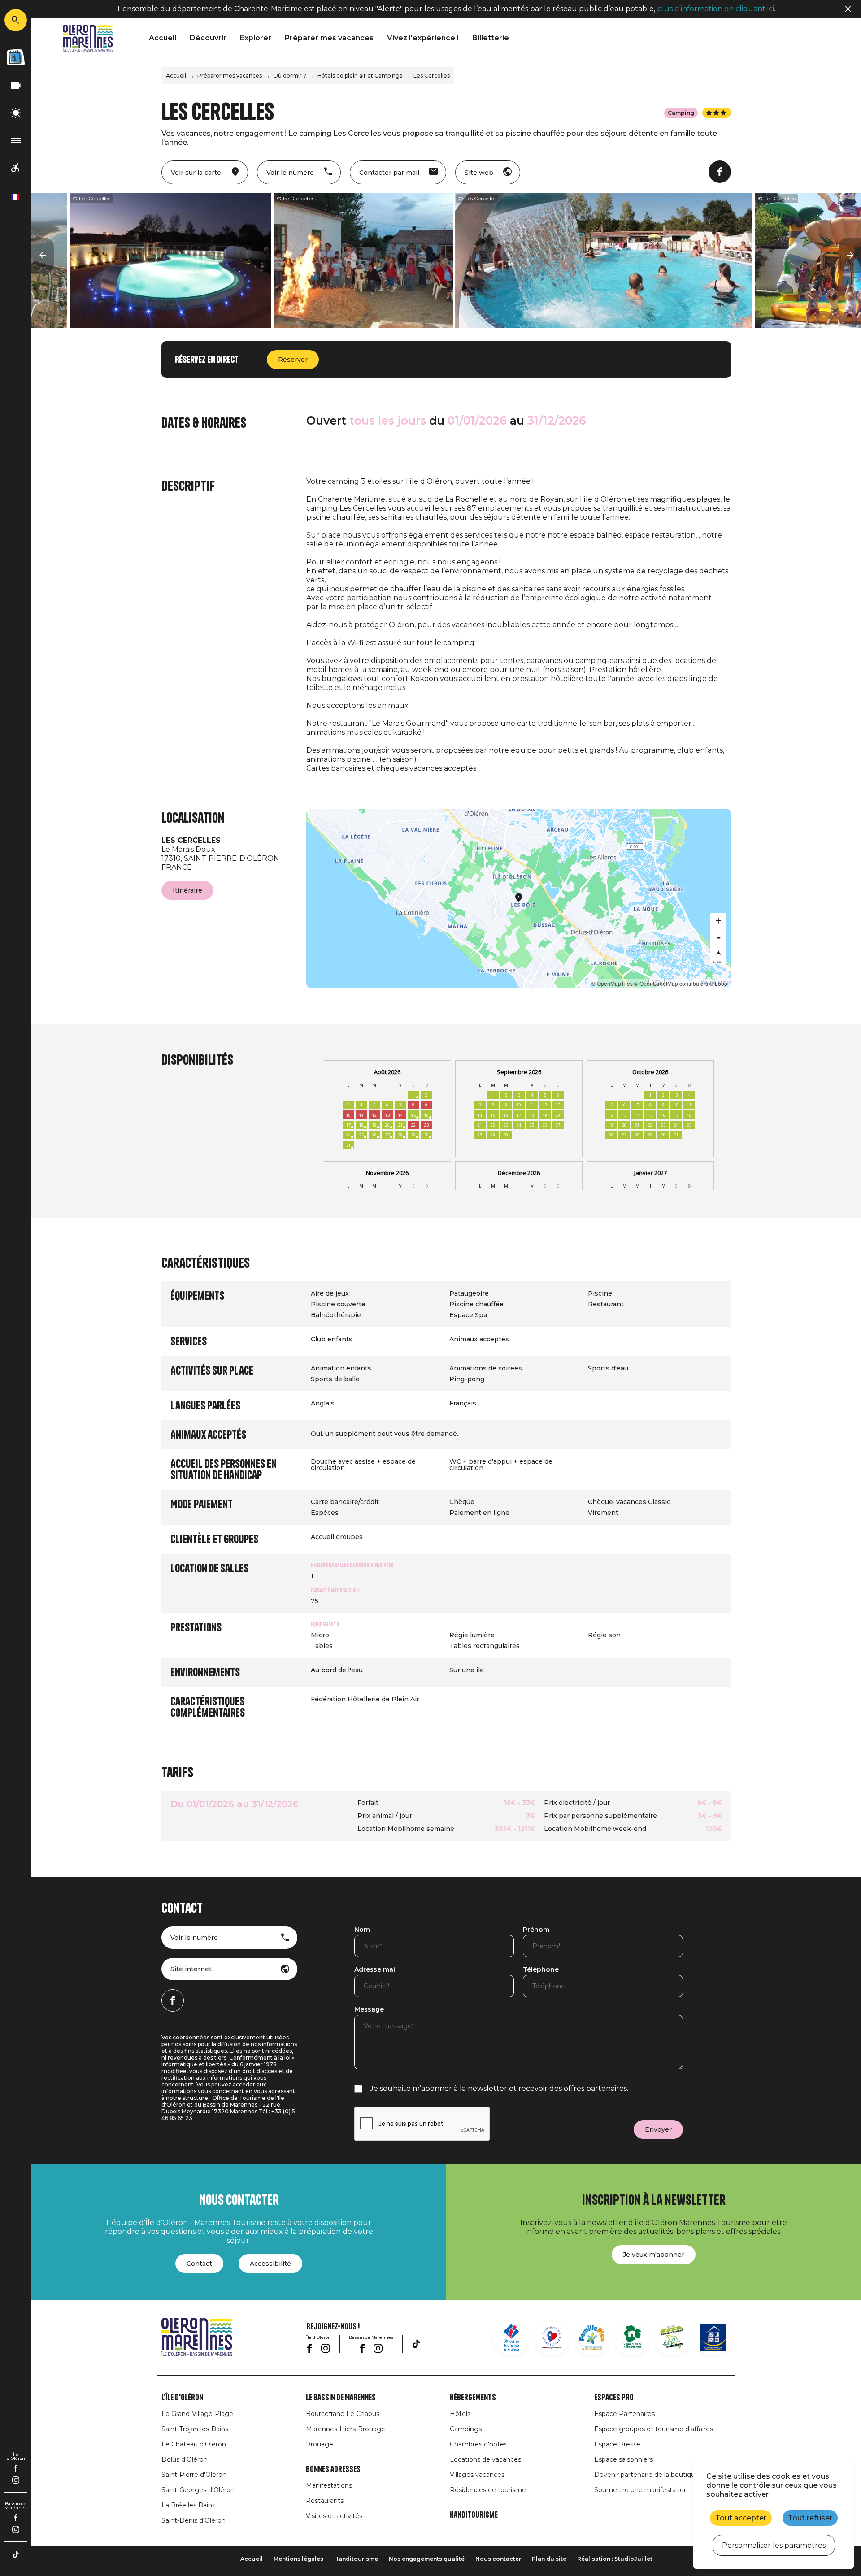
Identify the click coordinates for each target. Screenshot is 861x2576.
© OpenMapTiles (612, 983)
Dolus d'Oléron (185, 2459)
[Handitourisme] (16, 168)
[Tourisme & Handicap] (713, 2337)
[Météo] (16, 113)
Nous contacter (498, 2559)
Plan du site (549, 2559)
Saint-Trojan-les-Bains (195, 2429)
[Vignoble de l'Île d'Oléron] (632, 2337)
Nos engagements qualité (427, 2559)
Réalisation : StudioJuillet (615, 2559)
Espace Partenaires (624, 2414)
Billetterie (491, 38)
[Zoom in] (718, 921)
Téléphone (541, 1970)
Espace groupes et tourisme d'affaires (654, 2429)
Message (369, 2010)
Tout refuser (810, 2518)
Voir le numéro (194, 1938)
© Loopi (719, 983)
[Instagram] (16, 2480)
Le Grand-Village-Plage (197, 2414)
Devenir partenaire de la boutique (647, 2475)
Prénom (536, 1930)
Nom (362, 1930)
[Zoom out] (718, 937)
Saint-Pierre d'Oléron (194, 2475)
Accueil (163, 38)
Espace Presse (617, 2444)
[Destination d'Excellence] (552, 2337)
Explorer (256, 38)
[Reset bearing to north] (718, 953)
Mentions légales (298, 2559)
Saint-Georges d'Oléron (198, 2490)
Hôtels (460, 2414)
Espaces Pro (614, 2398)
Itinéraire (187, 890)
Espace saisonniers (624, 2459)
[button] (43, 256)
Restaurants (325, 2501)
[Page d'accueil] (88, 38)
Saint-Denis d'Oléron (194, 2520)
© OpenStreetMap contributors (671, 983)
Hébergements (473, 2398)
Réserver (293, 360)
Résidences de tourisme (488, 2490)
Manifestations (329, 2485)
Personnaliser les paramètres (774, 2545)
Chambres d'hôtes (478, 2444)
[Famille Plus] (592, 2337)
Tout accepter (741, 2518)
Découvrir (208, 38)
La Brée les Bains (188, 2505)
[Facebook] (16, 2468)
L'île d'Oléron (182, 2398)
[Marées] (16, 141)
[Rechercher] (16, 20)
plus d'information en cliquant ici (715, 9)
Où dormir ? (290, 76)
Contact (199, 2264)
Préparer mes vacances (329, 38)
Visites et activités (334, 2516)
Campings (466, 2429)
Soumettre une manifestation (641, 2490)
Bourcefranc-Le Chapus (343, 2414)
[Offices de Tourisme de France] (511, 2337)
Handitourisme (474, 2515)
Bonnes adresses (333, 2469)
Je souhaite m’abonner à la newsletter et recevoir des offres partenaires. (499, 2088)
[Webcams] (16, 86)
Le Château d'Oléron (194, 2444)
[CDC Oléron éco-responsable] (673, 2337)
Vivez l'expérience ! (423, 38)
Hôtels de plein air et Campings (360, 76)
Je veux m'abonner (654, 2255)
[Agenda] (16, 57)
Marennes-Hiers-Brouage (346, 2429)
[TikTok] (16, 2554)
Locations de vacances (485, 2459)
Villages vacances (477, 2475)
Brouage (320, 2444)
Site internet (191, 1969)
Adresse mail (376, 1970)
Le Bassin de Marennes (341, 2398)
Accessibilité (270, 2264)
